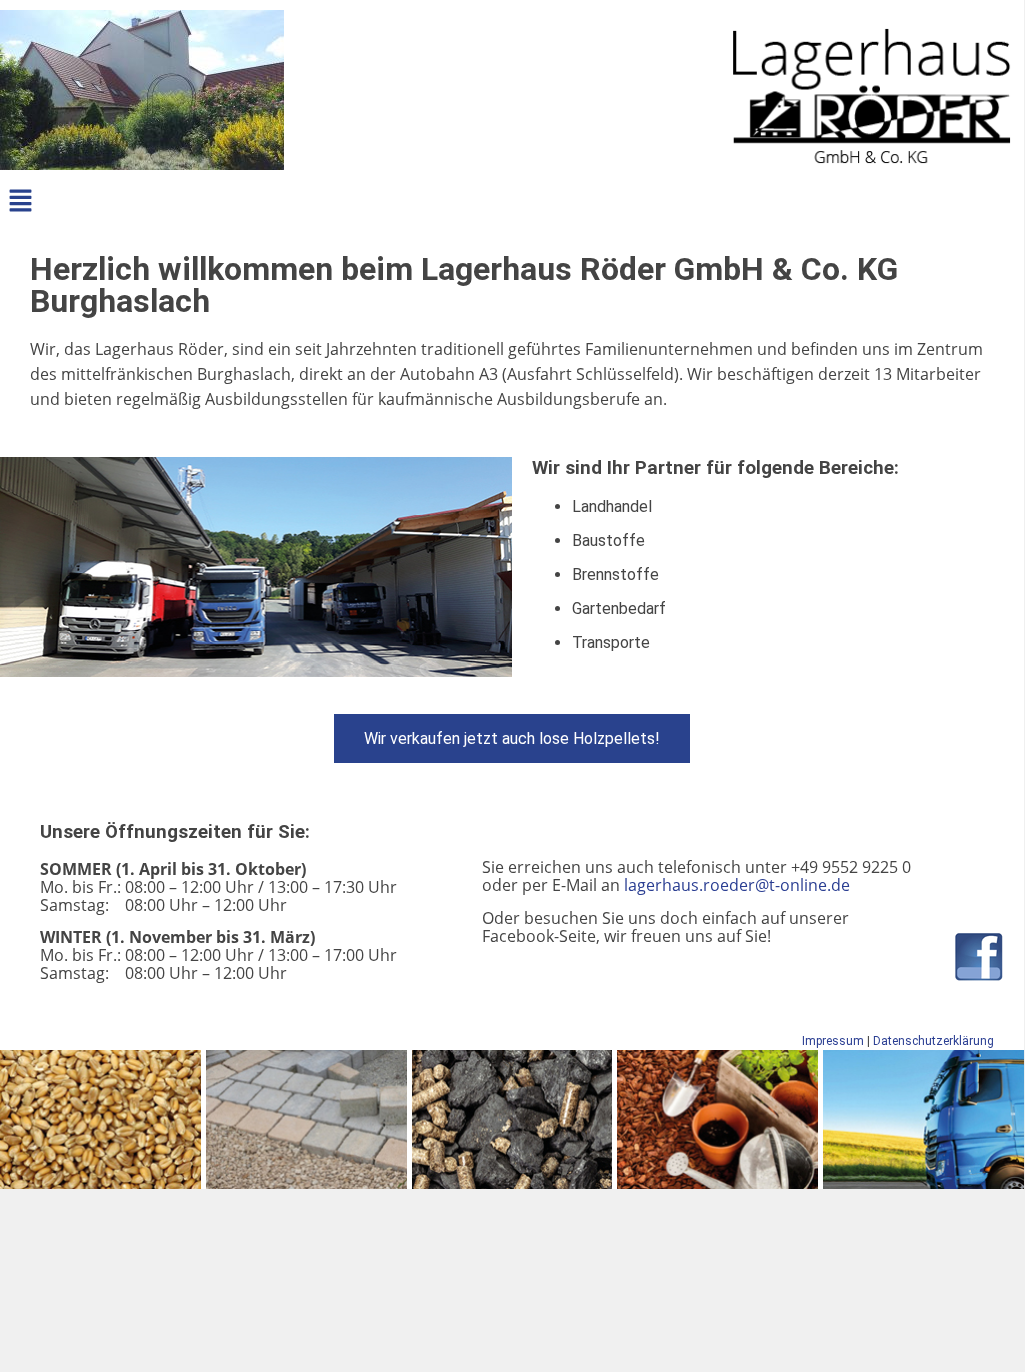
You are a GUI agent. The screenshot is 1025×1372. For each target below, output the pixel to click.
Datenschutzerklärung (933, 1041)
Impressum (833, 1041)
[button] (20, 201)
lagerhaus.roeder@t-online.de (737, 885)
